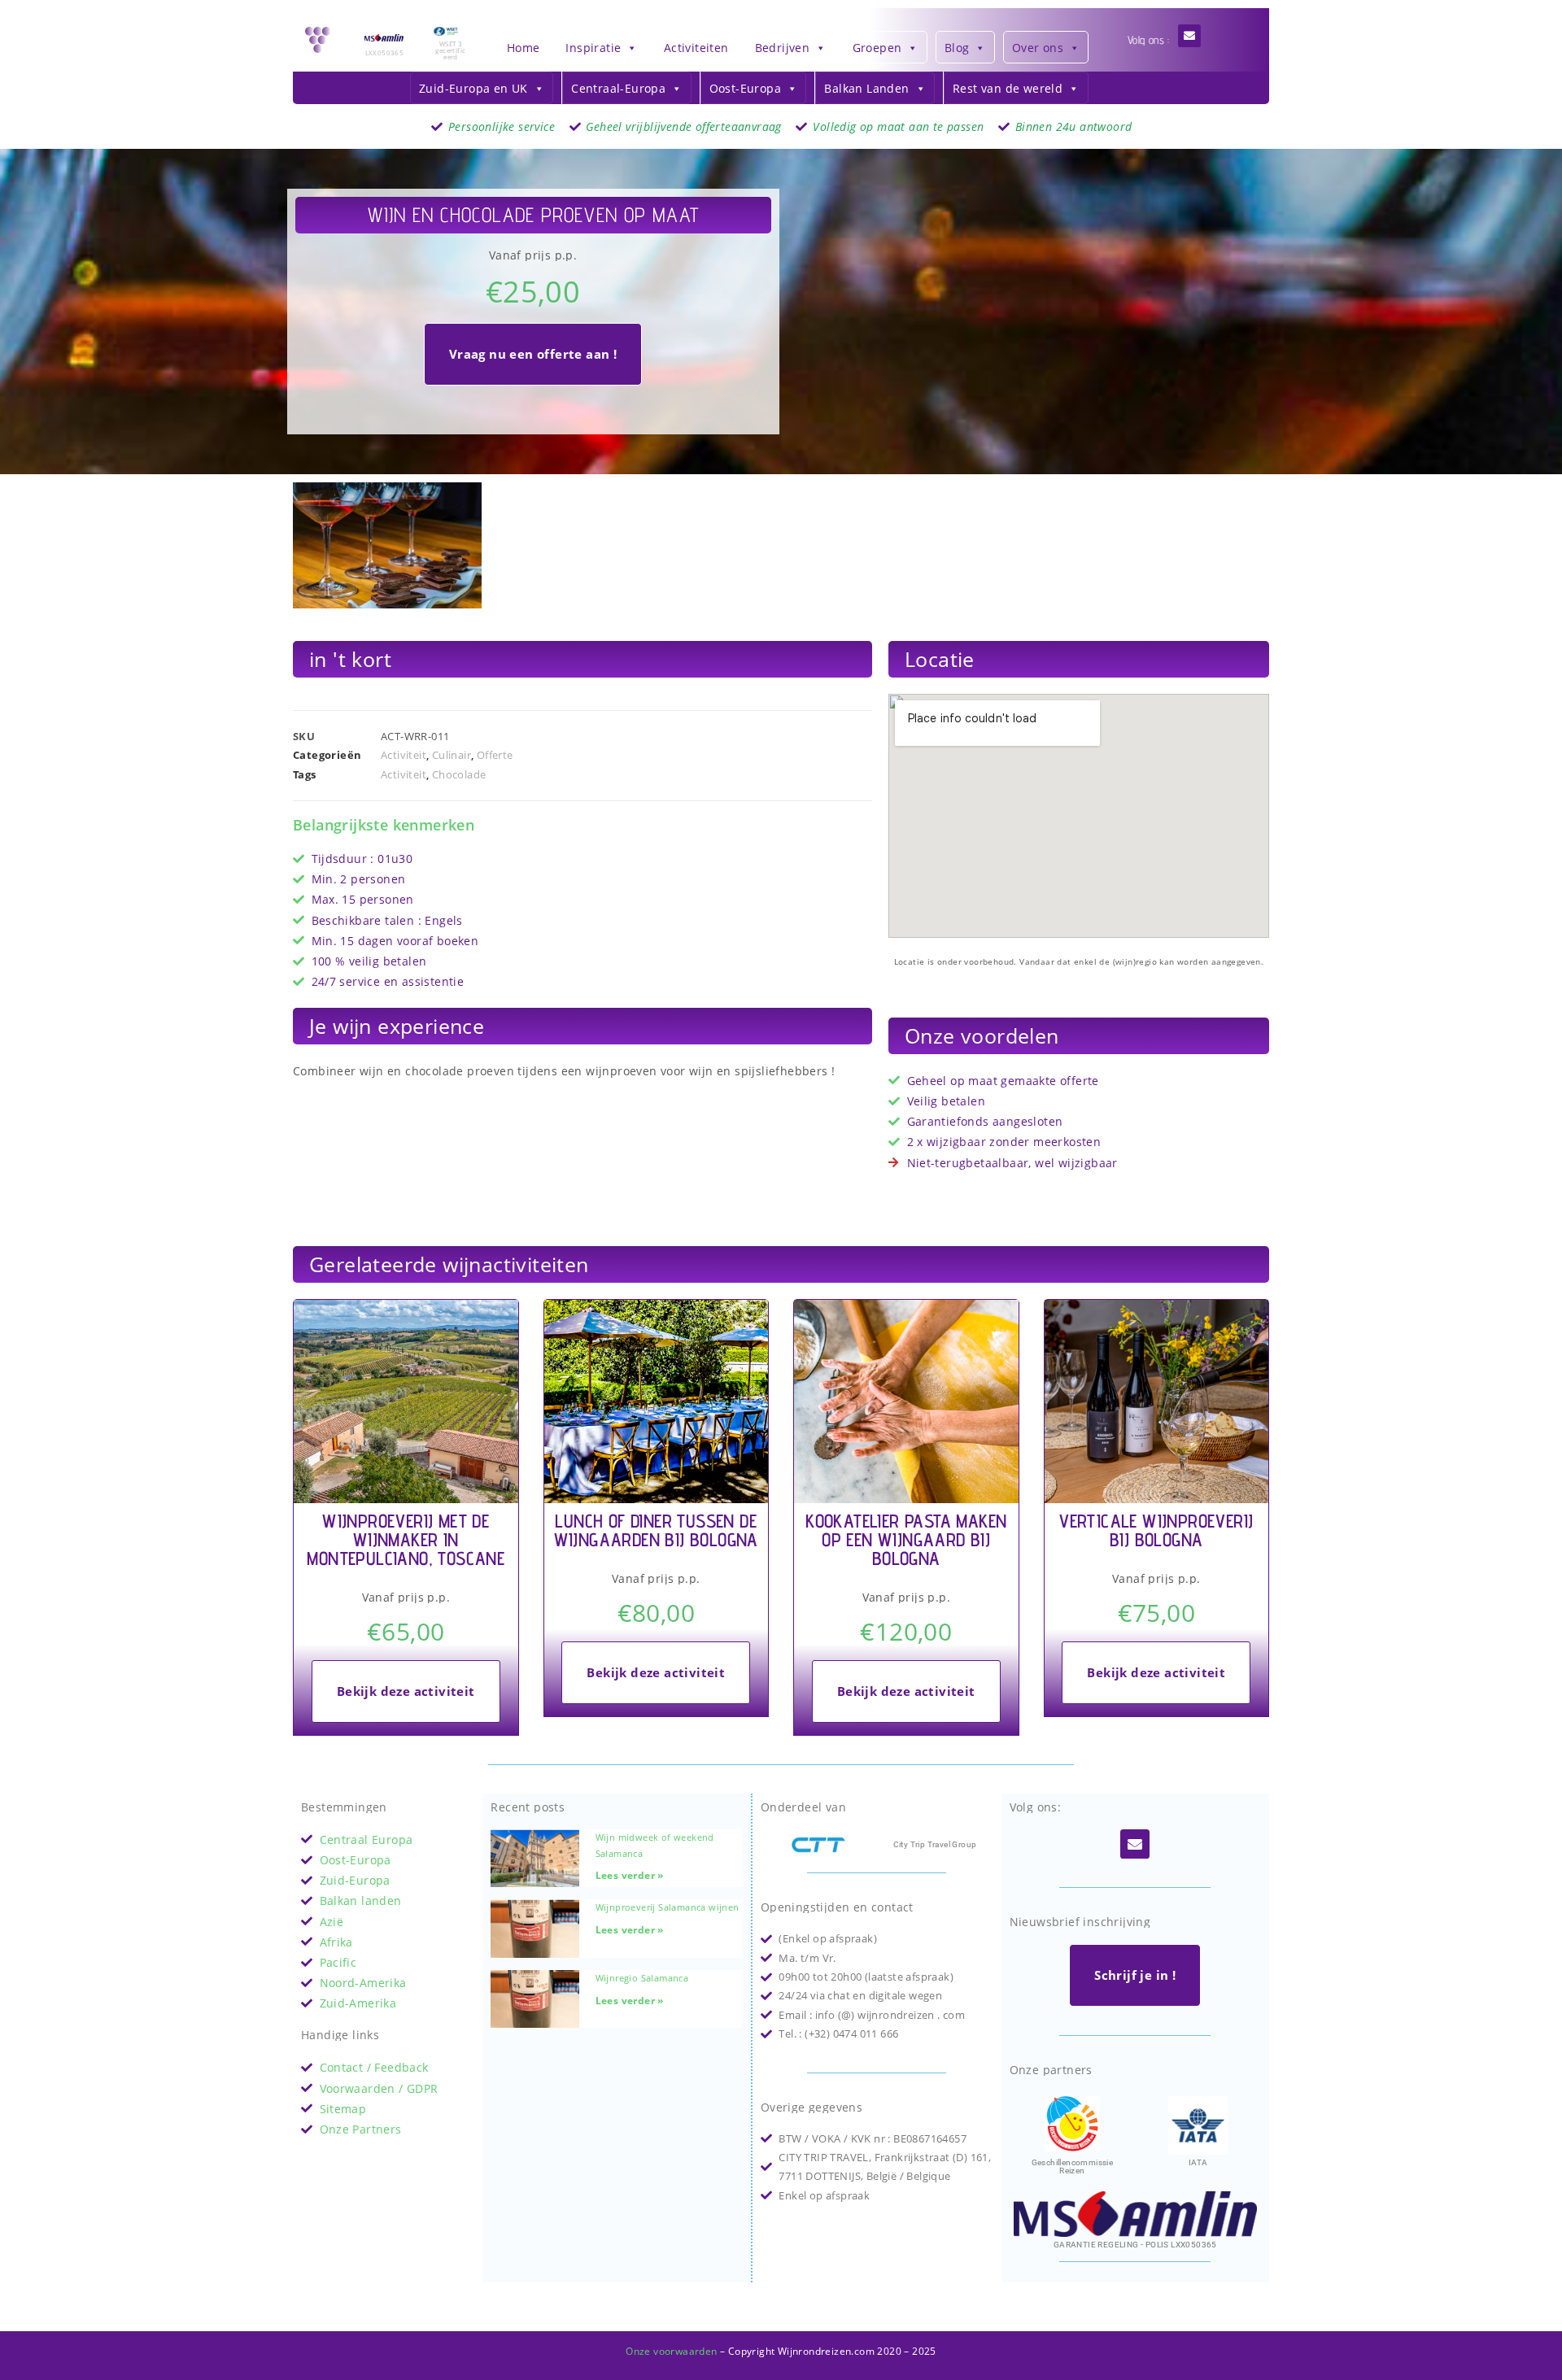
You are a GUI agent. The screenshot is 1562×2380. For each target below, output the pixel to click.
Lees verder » (630, 1875)
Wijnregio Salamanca (642, 1978)
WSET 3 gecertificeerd (450, 50)
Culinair (452, 755)
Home (524, 48)
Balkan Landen (866, 88)
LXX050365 (385, 52)
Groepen (877, 48)
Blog (957, 48)
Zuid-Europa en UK (473, 88)
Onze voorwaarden (671, 2351)
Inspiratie (593, 48)
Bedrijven (783, 48)
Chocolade (459, 774)
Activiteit (404, 755)
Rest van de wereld (1008, 88)
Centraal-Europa (618, 88)
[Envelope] (1189, 36)
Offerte (495, 755)
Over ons (1038, 48)
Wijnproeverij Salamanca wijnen (668, 1907)
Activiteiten (696, 48)
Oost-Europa (745, 88)
